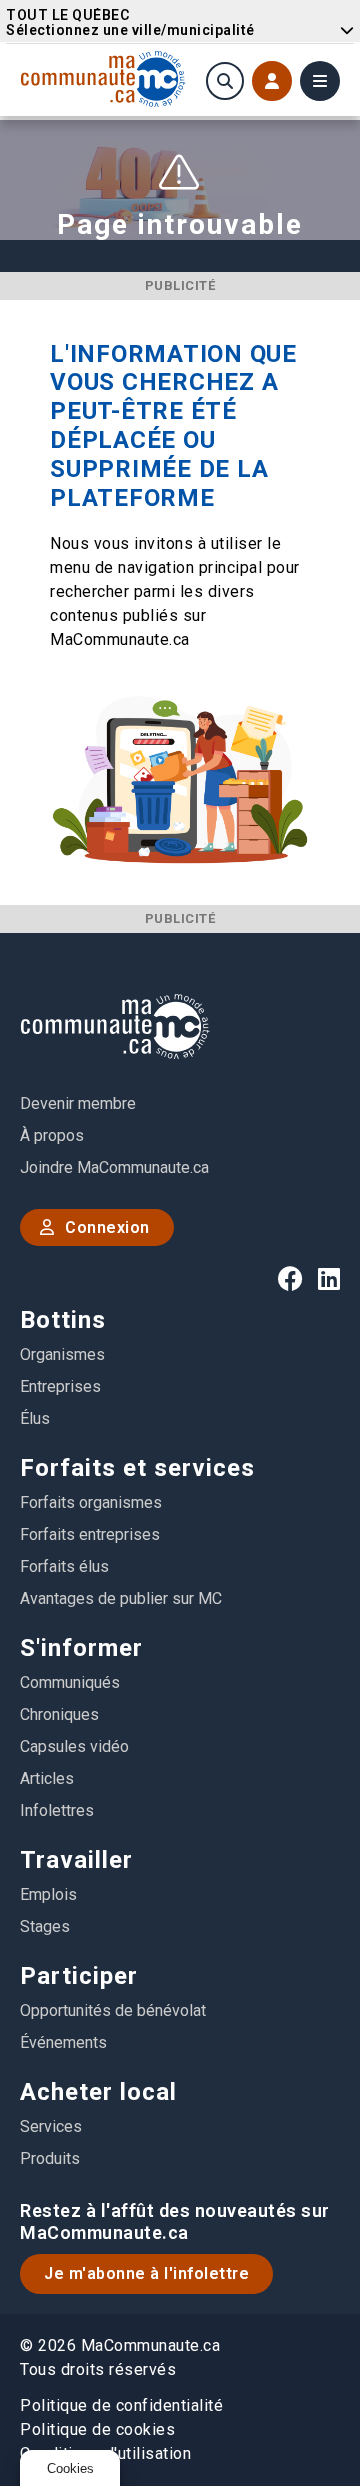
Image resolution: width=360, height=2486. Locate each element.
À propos (52, 1135)
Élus (35, 1418)
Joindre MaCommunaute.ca (114, 1167)
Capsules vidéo (74, 1746)
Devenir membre (78, 1103)
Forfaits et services (137, 1468)
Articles (47, 1778)
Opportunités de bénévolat (113, 2010)
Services (51, 2126)
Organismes (62, 1354)
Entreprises (60, 1386)
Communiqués (70, 1682)
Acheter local (98, 2092)
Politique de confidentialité (121, 2405)
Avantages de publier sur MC (121, 1598)
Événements (63, 2042)
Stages (45, 1926)
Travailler (76, 1860)
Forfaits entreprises (90, 1534)
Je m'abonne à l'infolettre (146, 2273)
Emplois (48, 1894)
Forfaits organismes (91, 1502)
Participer (79, 1976)
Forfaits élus (64, 1566)
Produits (50, 2158)
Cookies (70, 2468)
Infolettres (57, 1810)
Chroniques (59, 1714)
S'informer (81, 1648)
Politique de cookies (97, 2429)
